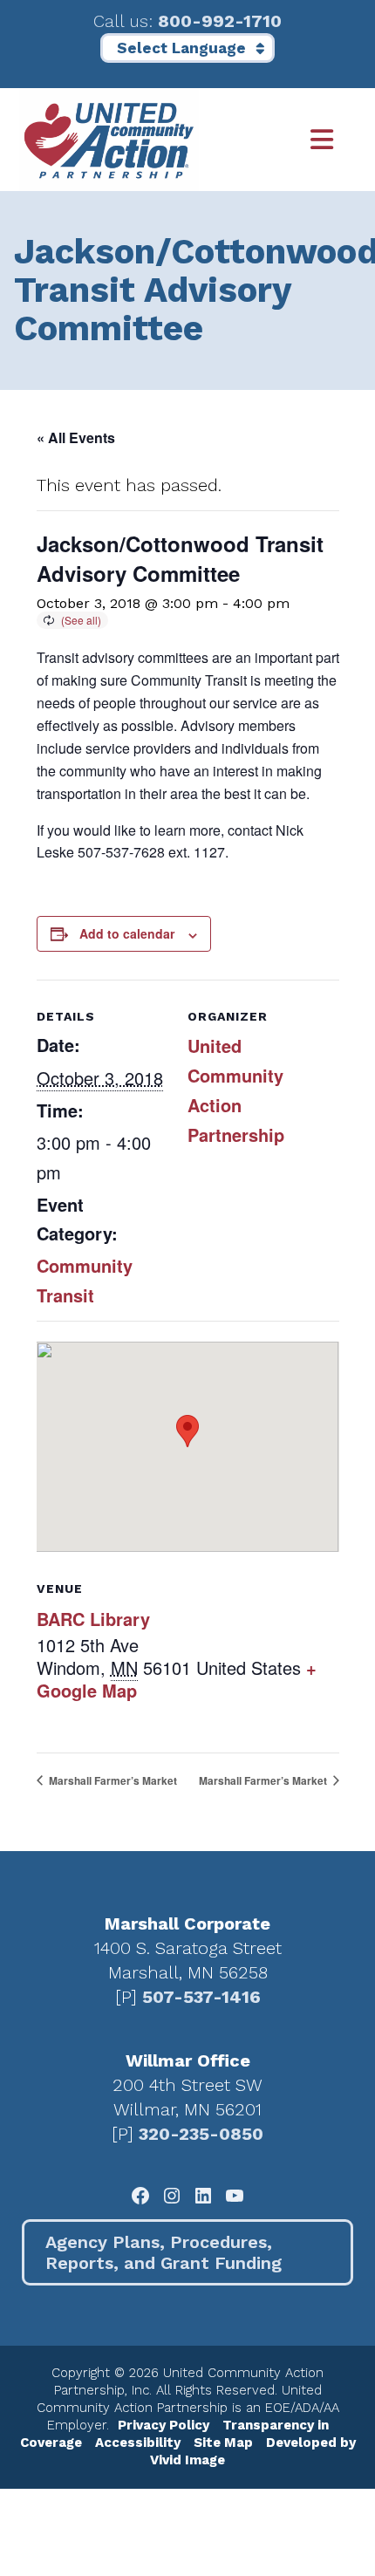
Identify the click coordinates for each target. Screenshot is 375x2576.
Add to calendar (127, 933)
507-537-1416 (201, 1997)
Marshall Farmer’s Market (112, 1780)
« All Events (76, 437)
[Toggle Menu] (278, 140)
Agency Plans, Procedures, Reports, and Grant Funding (164, 2252)
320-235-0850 (201, 2134)
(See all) (81, 620)
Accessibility (138, 2443)
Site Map (223, 2443)
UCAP (109, 140)
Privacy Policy (164, 2425)
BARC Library (93, 1619)
